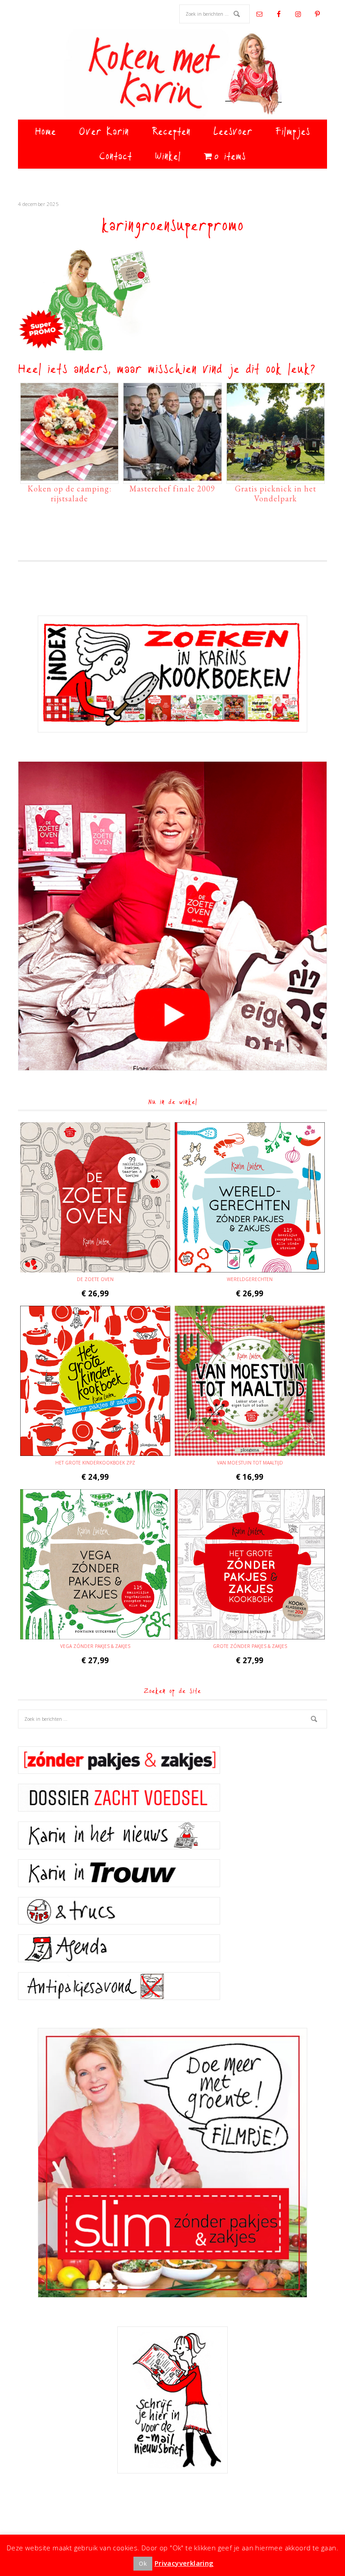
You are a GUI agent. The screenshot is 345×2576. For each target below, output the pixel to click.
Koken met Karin (172, 74)
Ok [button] (143, 2563)
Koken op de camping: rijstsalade (69, 493)
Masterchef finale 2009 (172, 489)
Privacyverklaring (184, 2563)
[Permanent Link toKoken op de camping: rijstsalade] (69, 476)
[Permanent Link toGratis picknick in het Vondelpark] (276, 476)
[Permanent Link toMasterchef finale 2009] (172, 476)
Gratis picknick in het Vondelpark (276, 493)
